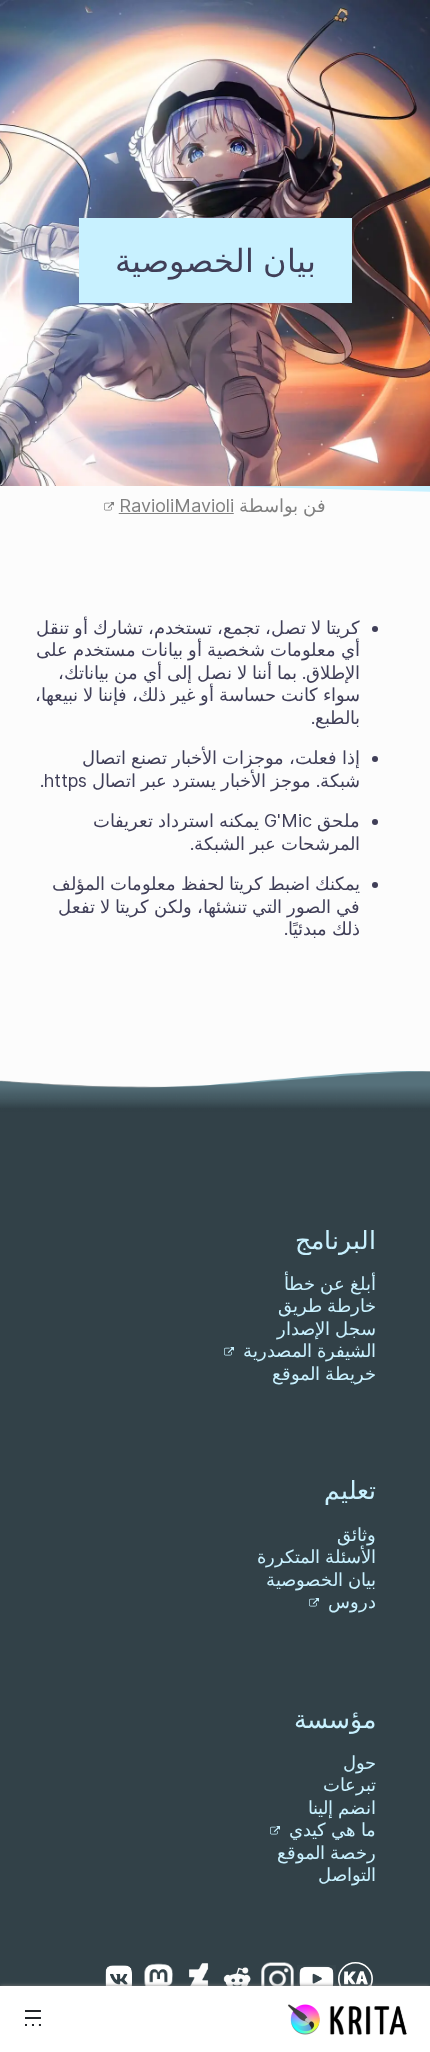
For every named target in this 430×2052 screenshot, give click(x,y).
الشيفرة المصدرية (307, 1350)
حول (359, 1762)
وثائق (356, 1534)
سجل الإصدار (326, 1328)
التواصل (347, 1874)
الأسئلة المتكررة (316, 1556)
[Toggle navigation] (33, 2019)
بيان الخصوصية (321, 1579)
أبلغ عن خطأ (330, 1283)
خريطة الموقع (324, 1373)
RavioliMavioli (176, 505)
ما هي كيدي (330, 1829)
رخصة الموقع (326, 1852)
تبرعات (349, 1784)
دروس (349, 1601)
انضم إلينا (342, 1807)
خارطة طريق (327, 1305)
